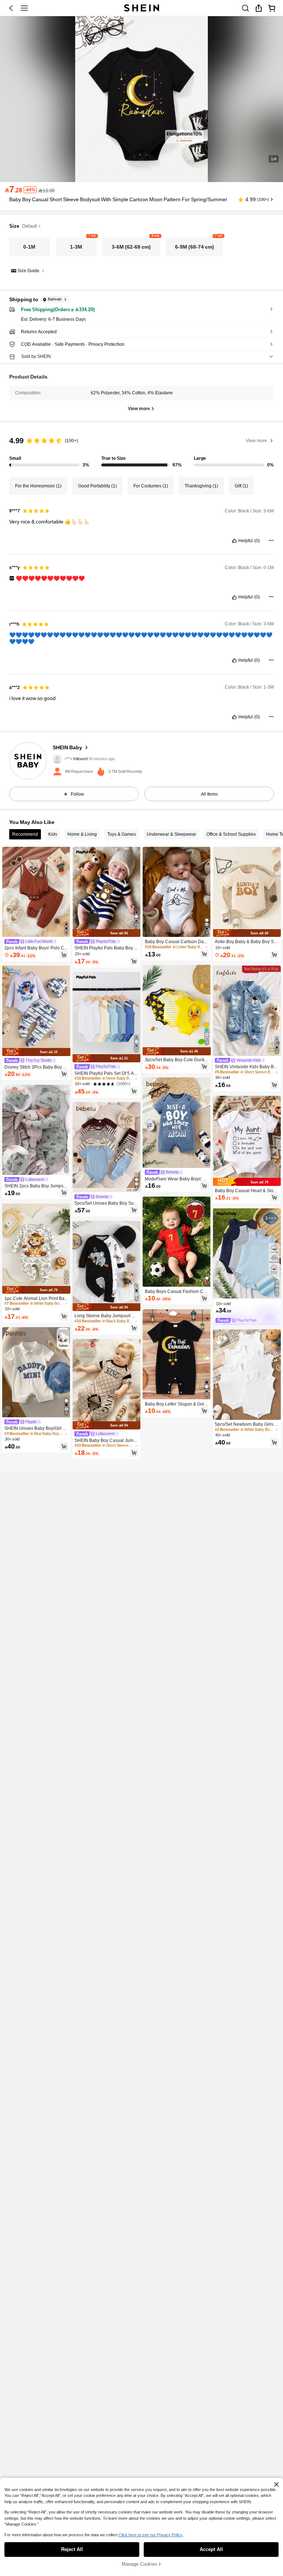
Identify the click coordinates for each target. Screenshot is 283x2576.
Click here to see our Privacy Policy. (151, 2535)
